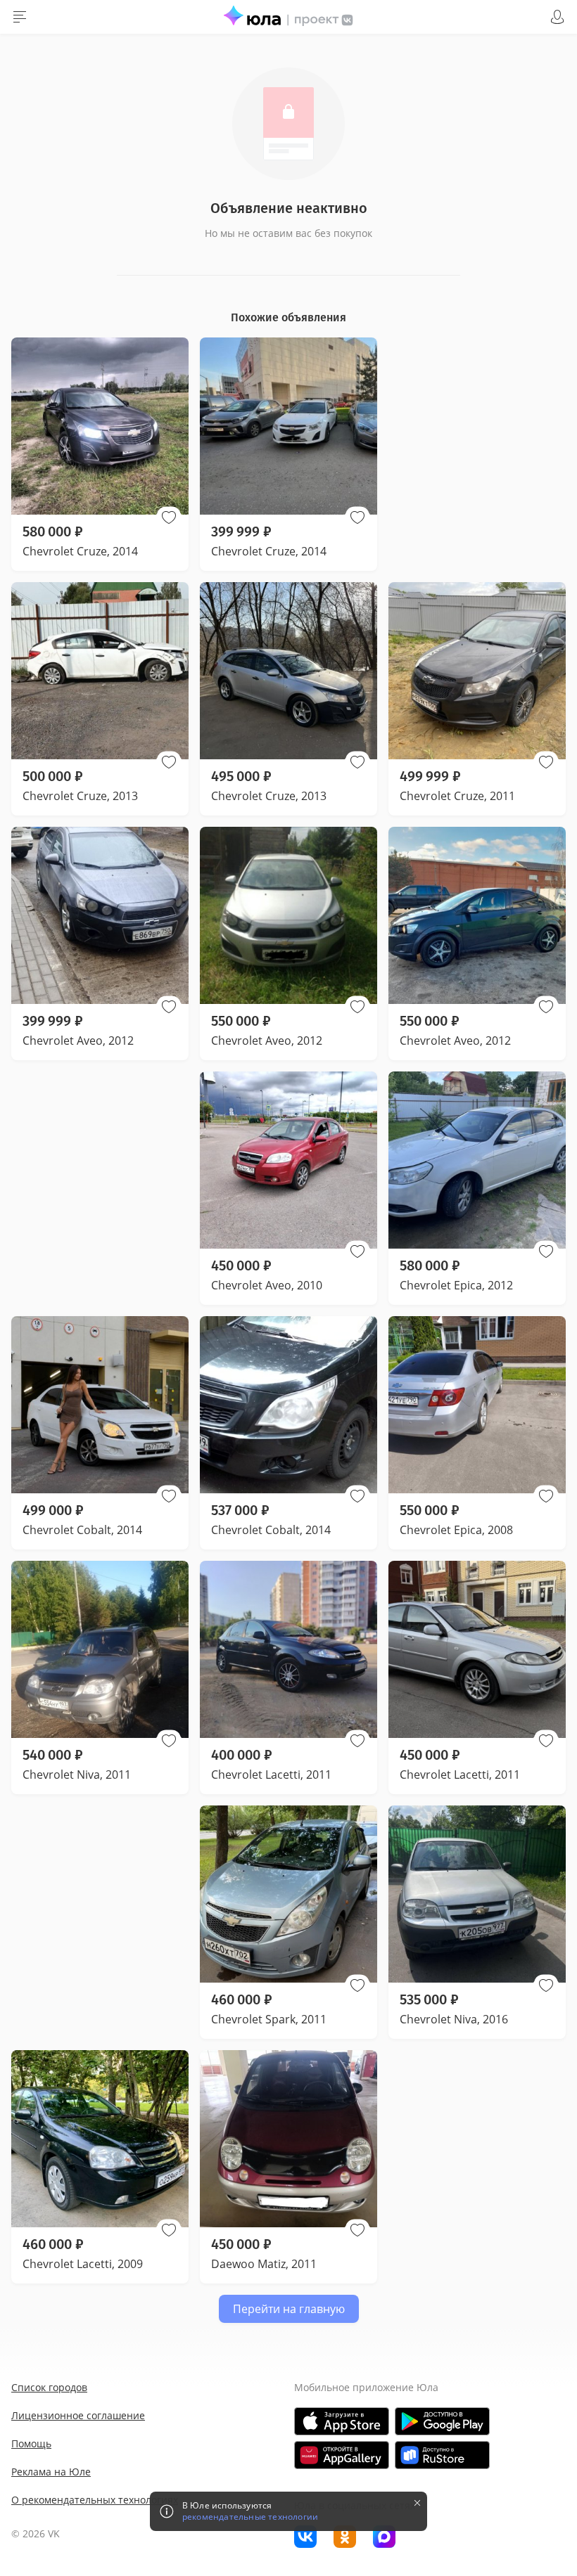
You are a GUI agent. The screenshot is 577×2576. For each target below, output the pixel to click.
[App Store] (342, 2421)
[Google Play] (442, 2421)
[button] (169, 517)
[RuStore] (442, 2455)
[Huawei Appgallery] (342, 2455)
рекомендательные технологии (250, 2517)
